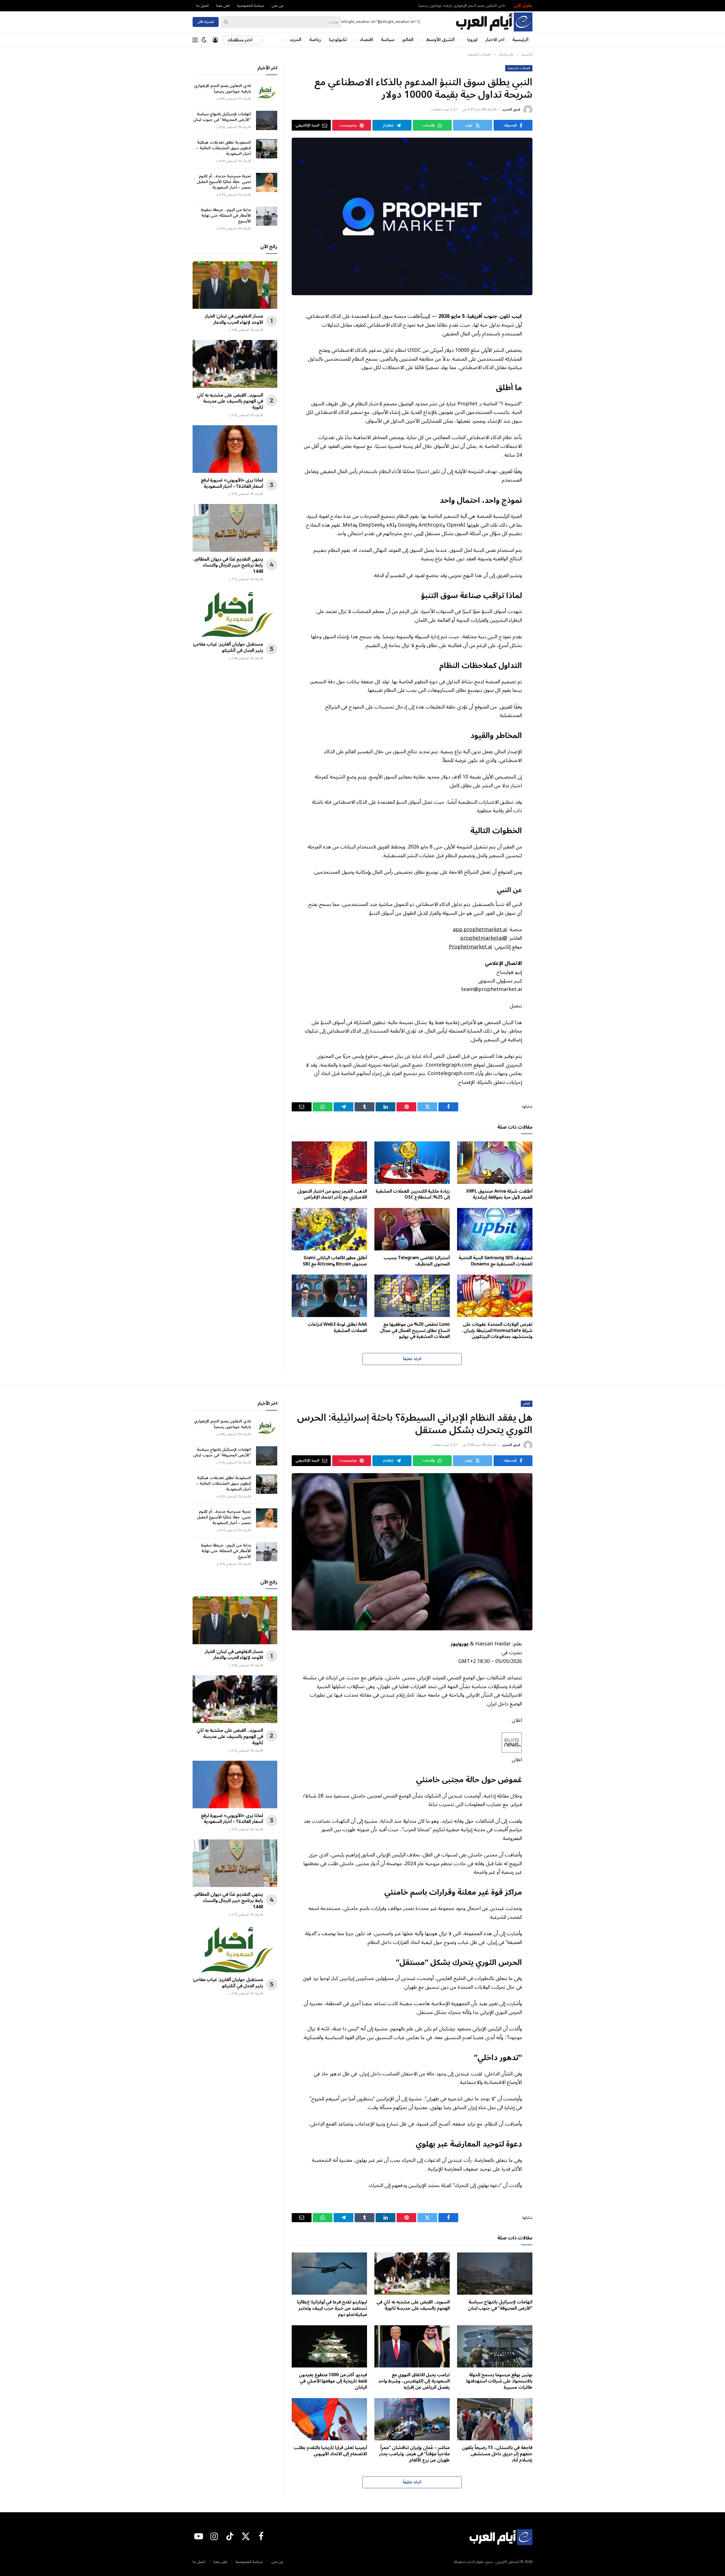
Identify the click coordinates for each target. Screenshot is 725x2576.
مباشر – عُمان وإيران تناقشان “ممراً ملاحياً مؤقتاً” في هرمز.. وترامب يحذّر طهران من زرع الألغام (414, 2454)
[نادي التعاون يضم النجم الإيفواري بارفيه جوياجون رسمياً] (267, 92)
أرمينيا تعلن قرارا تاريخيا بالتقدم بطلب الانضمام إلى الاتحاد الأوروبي (330, 2451)
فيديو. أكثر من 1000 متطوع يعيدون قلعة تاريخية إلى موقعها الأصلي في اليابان (333, 2381)
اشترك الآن (206, 22)
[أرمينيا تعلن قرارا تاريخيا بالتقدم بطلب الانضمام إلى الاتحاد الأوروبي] (329, 2419)
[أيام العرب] (494, 22)
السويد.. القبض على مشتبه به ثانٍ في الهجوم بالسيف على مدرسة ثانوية (230, 402)
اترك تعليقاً (412, 1359)
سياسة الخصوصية (251, 6)
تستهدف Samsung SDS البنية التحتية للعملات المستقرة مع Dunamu (495, 1261)
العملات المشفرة (519, 68)
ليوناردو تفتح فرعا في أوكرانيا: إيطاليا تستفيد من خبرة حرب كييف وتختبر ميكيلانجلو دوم (332, 2308)
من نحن (278, 6)
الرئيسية (520, 40)
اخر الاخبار (495, 40)
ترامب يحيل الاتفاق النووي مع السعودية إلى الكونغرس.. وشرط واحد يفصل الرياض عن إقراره (414, 2381)
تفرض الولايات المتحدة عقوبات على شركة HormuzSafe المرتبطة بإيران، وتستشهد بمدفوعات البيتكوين (497, 1331)
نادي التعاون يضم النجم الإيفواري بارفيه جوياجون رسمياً (462, 6)
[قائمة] (195, 40)
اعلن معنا (223, 6)
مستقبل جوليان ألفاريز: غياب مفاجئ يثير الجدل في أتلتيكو (228, 648)
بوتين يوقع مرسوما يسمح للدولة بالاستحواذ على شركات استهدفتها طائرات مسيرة (499, 2381)
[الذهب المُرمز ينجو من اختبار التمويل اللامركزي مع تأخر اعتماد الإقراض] (329, 1163)
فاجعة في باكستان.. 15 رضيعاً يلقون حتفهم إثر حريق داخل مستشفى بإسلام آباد (497, 2454)
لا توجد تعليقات (442, 109)
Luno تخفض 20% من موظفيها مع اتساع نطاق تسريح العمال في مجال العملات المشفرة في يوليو (415, 1331)
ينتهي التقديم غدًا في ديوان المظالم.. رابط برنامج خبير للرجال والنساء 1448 (228, 566)
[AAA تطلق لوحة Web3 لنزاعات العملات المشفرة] (329, 1296)
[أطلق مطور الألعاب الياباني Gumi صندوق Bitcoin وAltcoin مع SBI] (329, 1229)
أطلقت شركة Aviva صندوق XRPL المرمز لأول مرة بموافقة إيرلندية (499, 1195)
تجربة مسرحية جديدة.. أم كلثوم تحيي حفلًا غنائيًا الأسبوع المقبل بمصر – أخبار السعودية (224, 182)
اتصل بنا (202, 6)
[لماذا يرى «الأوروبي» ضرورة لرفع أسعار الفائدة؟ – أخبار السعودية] (235, 449)
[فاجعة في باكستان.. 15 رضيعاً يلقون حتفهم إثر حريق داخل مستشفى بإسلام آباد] (495, 2419)
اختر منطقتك (240, 40)
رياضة (315, 40)
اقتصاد (366, 40)
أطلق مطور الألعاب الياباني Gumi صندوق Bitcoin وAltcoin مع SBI (335, 1261)
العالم (408, 40)
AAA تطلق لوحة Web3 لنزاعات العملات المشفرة (337, 1328)
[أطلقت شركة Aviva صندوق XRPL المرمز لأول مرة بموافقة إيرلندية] (495, 1163)
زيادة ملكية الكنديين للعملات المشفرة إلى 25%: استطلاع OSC (413, 1195)
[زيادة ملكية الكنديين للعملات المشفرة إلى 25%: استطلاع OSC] (412, 1163)
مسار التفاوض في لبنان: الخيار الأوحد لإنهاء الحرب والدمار (234, 320)
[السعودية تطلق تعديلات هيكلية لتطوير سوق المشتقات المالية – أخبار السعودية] (267, 149)
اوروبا (472, 40)
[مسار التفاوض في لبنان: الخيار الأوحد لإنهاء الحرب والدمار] (235, 285)
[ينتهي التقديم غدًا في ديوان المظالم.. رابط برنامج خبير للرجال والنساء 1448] (235, 528)
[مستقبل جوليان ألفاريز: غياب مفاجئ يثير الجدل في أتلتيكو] (235, 613)
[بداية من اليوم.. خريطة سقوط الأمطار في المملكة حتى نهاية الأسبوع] (267, 216)
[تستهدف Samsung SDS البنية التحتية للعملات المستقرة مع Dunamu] (495, 1229)
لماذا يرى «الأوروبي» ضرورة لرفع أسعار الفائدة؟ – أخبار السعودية (232, 484)
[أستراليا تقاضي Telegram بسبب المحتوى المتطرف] (412, 1229)
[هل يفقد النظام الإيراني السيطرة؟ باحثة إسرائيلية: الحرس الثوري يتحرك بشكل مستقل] (412, 1552)
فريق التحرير (511, 109)
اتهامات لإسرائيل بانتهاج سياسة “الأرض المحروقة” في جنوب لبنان (222, 117)
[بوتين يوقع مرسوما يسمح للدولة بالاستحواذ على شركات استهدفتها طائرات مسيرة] (495, 2347)
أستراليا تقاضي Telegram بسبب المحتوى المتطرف (417, 1261)
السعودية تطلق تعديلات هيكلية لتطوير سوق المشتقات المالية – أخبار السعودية (224, 148)
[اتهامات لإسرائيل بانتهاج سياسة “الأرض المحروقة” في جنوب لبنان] (267, 120)
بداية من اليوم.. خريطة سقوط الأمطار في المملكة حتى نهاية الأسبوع (226, 216)
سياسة (388, 40)
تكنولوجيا (338, 40)
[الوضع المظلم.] (204, 40)
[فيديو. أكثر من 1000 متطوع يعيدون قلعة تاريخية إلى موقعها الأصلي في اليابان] (329, 2347)
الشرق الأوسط (440, 40)
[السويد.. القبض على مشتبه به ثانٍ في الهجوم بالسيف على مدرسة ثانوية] (235, 364)
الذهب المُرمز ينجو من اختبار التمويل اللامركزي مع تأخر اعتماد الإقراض (332, 1195)
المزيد (296, 40)
